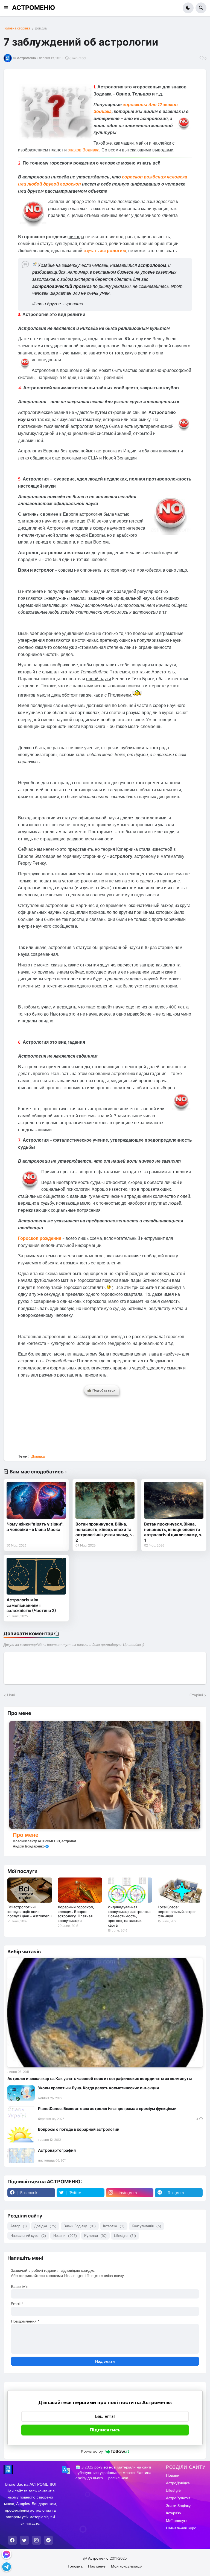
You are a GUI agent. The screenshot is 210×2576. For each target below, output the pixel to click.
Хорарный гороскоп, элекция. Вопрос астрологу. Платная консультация (76, 1914)
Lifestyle (125, 2235)
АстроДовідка (178, 2483)
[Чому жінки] (36, 1500)
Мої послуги (177, 2521)
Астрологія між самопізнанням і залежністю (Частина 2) (31, 1605)
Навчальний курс (28, 2235)
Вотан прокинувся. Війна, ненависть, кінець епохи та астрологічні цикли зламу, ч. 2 (104, 1532)
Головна (75, 2566)
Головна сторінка (17, 28)
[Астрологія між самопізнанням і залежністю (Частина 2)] (36, 1576)
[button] (8, 8)
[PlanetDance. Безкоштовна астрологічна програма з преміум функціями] (21, 2114)
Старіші (196, 1695)
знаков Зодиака (84, 150)
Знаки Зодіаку (80, 2226)
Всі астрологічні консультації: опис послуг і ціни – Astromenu (30, 1912)
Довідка (41, 28)
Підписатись (105, 2430)
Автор (19, 2226)
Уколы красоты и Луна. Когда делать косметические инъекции (99, 2088)
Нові (11, 1695)
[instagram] (36, 2540)
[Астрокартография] (21, 2156)
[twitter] (24, 2540)
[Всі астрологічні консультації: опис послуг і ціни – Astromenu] (30, 1890)
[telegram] (48, 2540)
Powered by (92, 2451)
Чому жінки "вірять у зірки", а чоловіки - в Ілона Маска (35, 1527)
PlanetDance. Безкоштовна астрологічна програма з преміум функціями (107, 2108)
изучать (105, 250)
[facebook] (12, 2540)
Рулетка (95, 2235)
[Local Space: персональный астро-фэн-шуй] (180, 1890)
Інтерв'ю (114, 2226)
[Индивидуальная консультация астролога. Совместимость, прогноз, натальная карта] (130, 1890)
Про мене (26, 1835)
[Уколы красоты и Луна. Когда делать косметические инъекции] (21, 2093)
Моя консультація (127, 2566)
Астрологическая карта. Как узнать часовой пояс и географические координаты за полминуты (100, 2078)
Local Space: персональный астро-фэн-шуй (177, 1912)
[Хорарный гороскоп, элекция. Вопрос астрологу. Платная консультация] (80, 1890)
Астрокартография (57, 2150)
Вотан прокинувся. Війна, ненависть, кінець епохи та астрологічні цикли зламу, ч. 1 (173, 1532)
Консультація (146, 2226)
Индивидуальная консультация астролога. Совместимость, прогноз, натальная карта (130, 1916)
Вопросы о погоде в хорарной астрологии (79, 2129)
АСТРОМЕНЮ (33, 8)
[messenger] (7, 2554)
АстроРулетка (178, 2498)
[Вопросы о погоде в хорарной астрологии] (21, 2135)
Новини (65, 2235)
